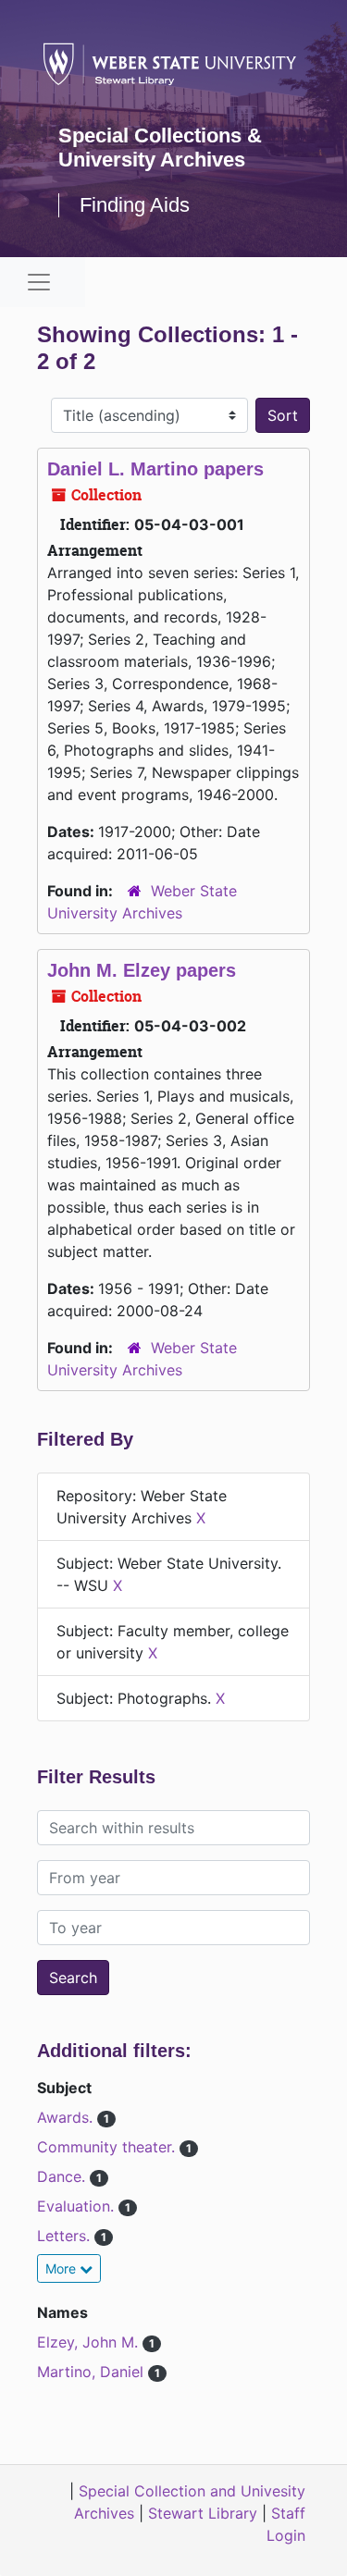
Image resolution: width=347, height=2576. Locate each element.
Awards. (67, 2117)
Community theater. (108, 2147)
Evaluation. (78, 2206)
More (62, 2268)
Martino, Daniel (93, 2372)
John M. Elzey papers (142, 970)
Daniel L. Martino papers (155, 469)
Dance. (63, 2176)
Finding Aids (135, 205)
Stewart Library (203, 2513)
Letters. (66, 2236)
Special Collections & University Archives (160, 148)
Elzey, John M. (90, 2342)
